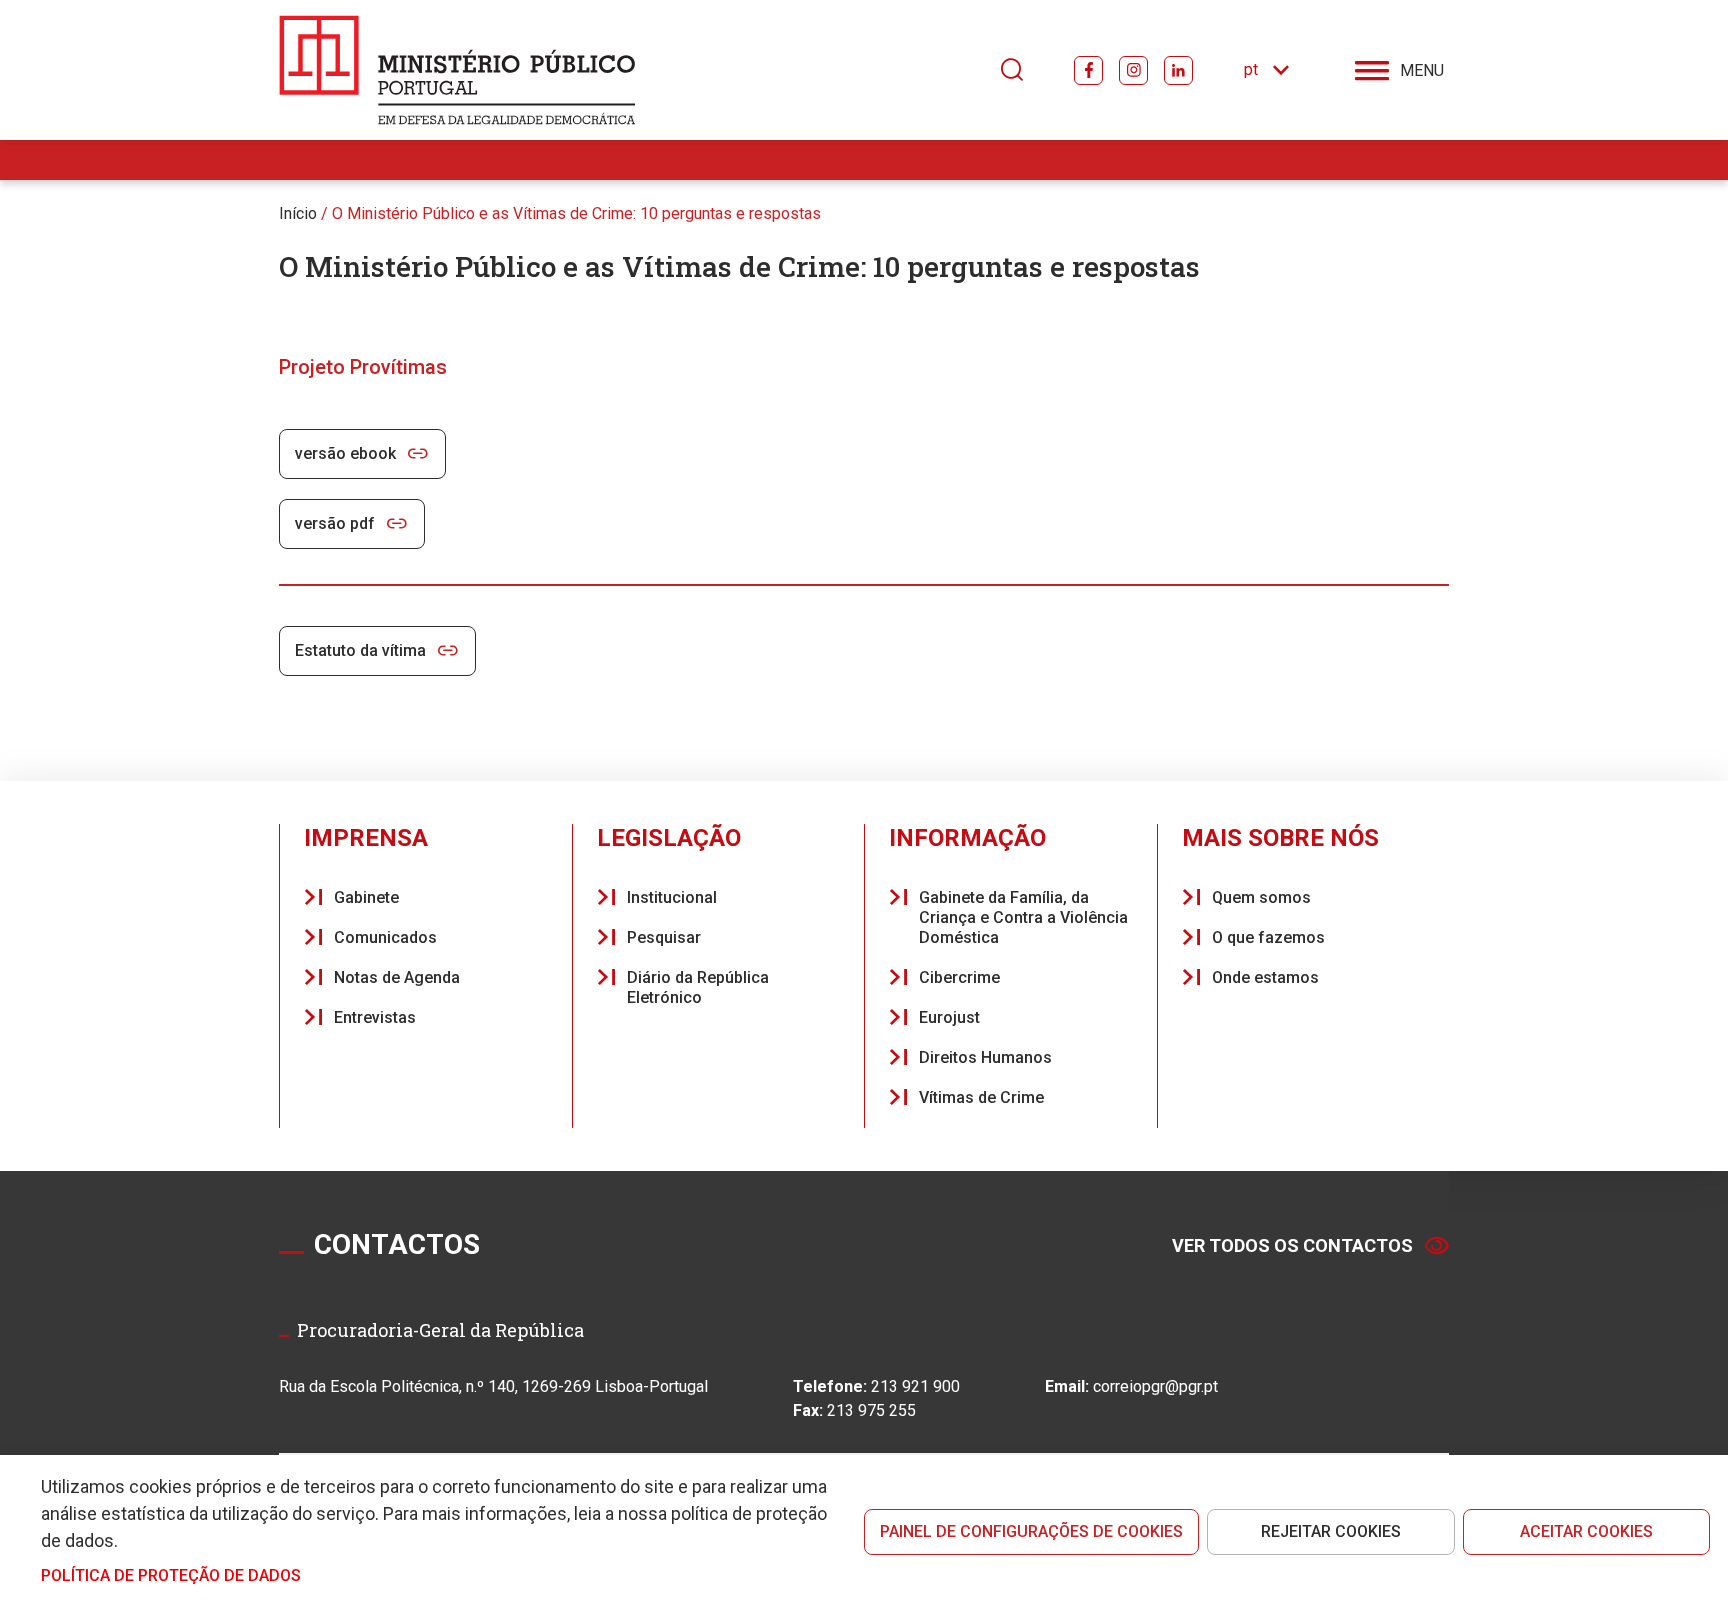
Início (298, 213)
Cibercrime (959, 977)
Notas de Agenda (397, 977)
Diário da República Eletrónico (698, 987)
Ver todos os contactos (1292, 1245)
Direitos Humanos (985, 1057)
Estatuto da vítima (360, 650)
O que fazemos (1268, 937)
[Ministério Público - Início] (457, 70)
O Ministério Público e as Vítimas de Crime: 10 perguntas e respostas (576, 213)
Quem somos (1261, 897)
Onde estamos (1265, 977)
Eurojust (949, 1017)
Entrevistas (375, 1017)
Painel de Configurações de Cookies (1031, 1531)
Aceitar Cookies (1586, 1531)
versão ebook (345, 453)
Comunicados (385, 937)
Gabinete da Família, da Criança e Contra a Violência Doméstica (1023, 917)
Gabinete (366, 897)
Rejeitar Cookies (1331, 1531)
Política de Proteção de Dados (171, 1575)
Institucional (672, 897)
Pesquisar (664, 937)
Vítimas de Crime (981, 1097)
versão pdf (335, 523)
